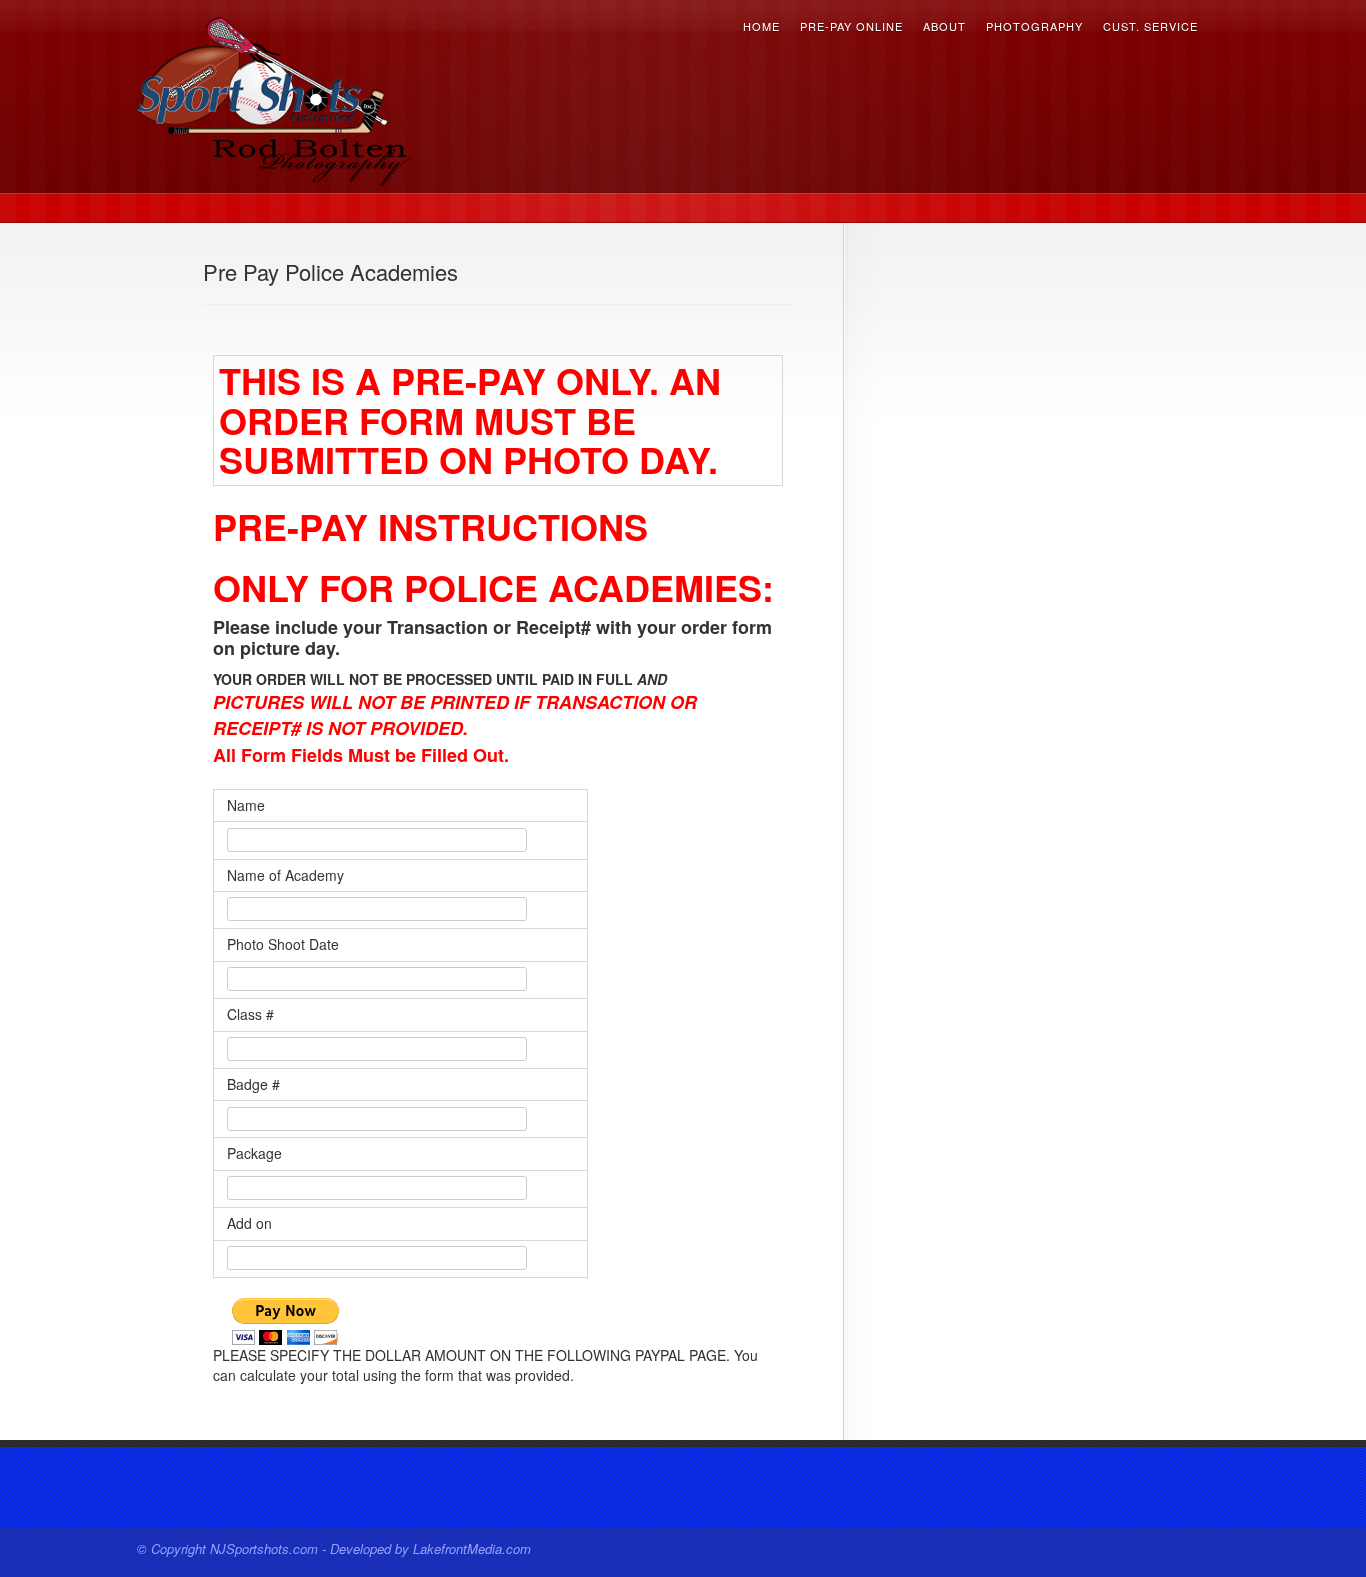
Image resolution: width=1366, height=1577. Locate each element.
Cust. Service (1150, 29)
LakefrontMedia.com (472, 1548)
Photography (1034, 29)
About (944, 29)
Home (761, 29)
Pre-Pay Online (851, 29)
